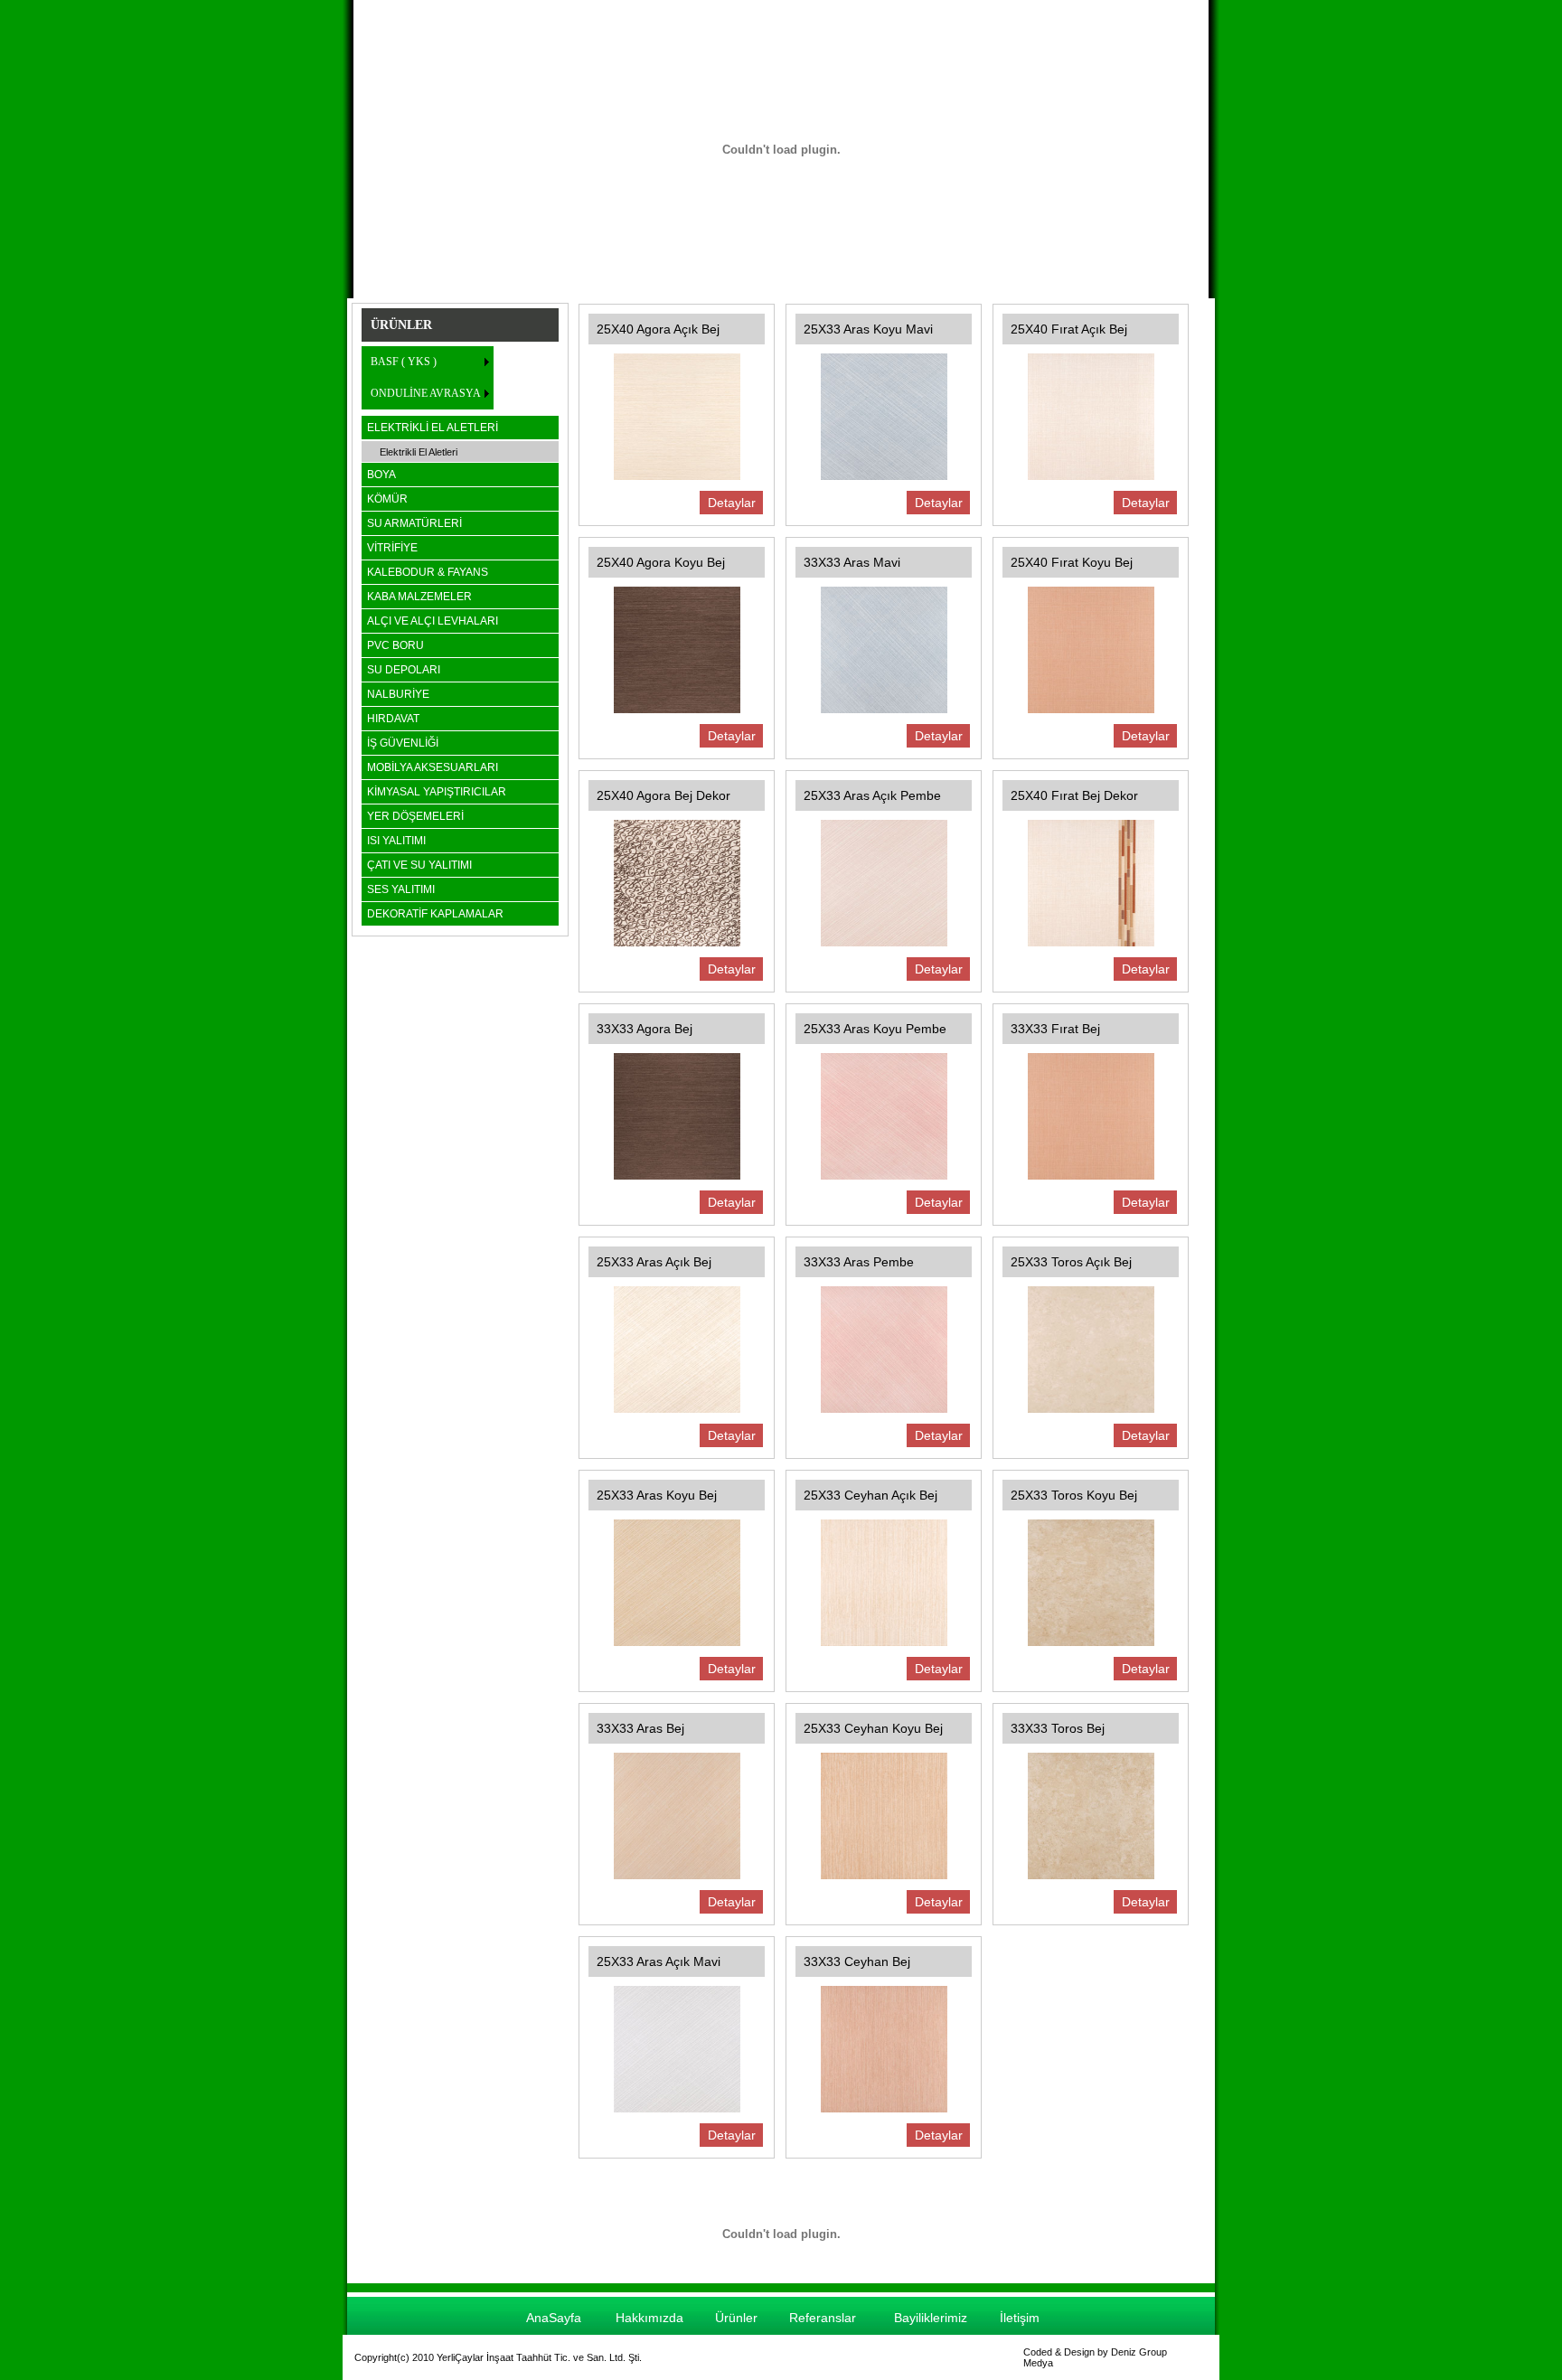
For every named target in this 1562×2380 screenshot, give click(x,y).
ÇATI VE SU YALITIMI (419, 865)
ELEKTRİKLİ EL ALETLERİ (433, 428)
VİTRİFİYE (392, 548)
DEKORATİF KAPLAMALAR (435, 914)
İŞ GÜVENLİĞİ (403, 743)
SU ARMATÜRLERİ (414, 523)
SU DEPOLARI (404, 670)
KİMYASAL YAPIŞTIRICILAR (437, 792)
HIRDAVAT (393, 719)
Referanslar (823, 2318)
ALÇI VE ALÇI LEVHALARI (433, 621)
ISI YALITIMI (396, 841)
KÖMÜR (387, 499)
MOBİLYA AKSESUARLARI (433, 767)
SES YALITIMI (401, 889)
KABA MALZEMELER (419, 597)
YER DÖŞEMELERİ (415, 816)
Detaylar (732, 503)
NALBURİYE (398, 694)
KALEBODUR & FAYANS (428, 572)
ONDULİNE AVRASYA (426, 393)
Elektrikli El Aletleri (419, 452)
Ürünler (736, 2318)
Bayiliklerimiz (931, 2318)
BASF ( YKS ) (404, 362)
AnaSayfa (554, 2318)
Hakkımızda (649, 2318)
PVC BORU (395, 645)
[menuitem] (428, 362)
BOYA (381, 475)
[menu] (428, 378)
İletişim (1020, 2318)
